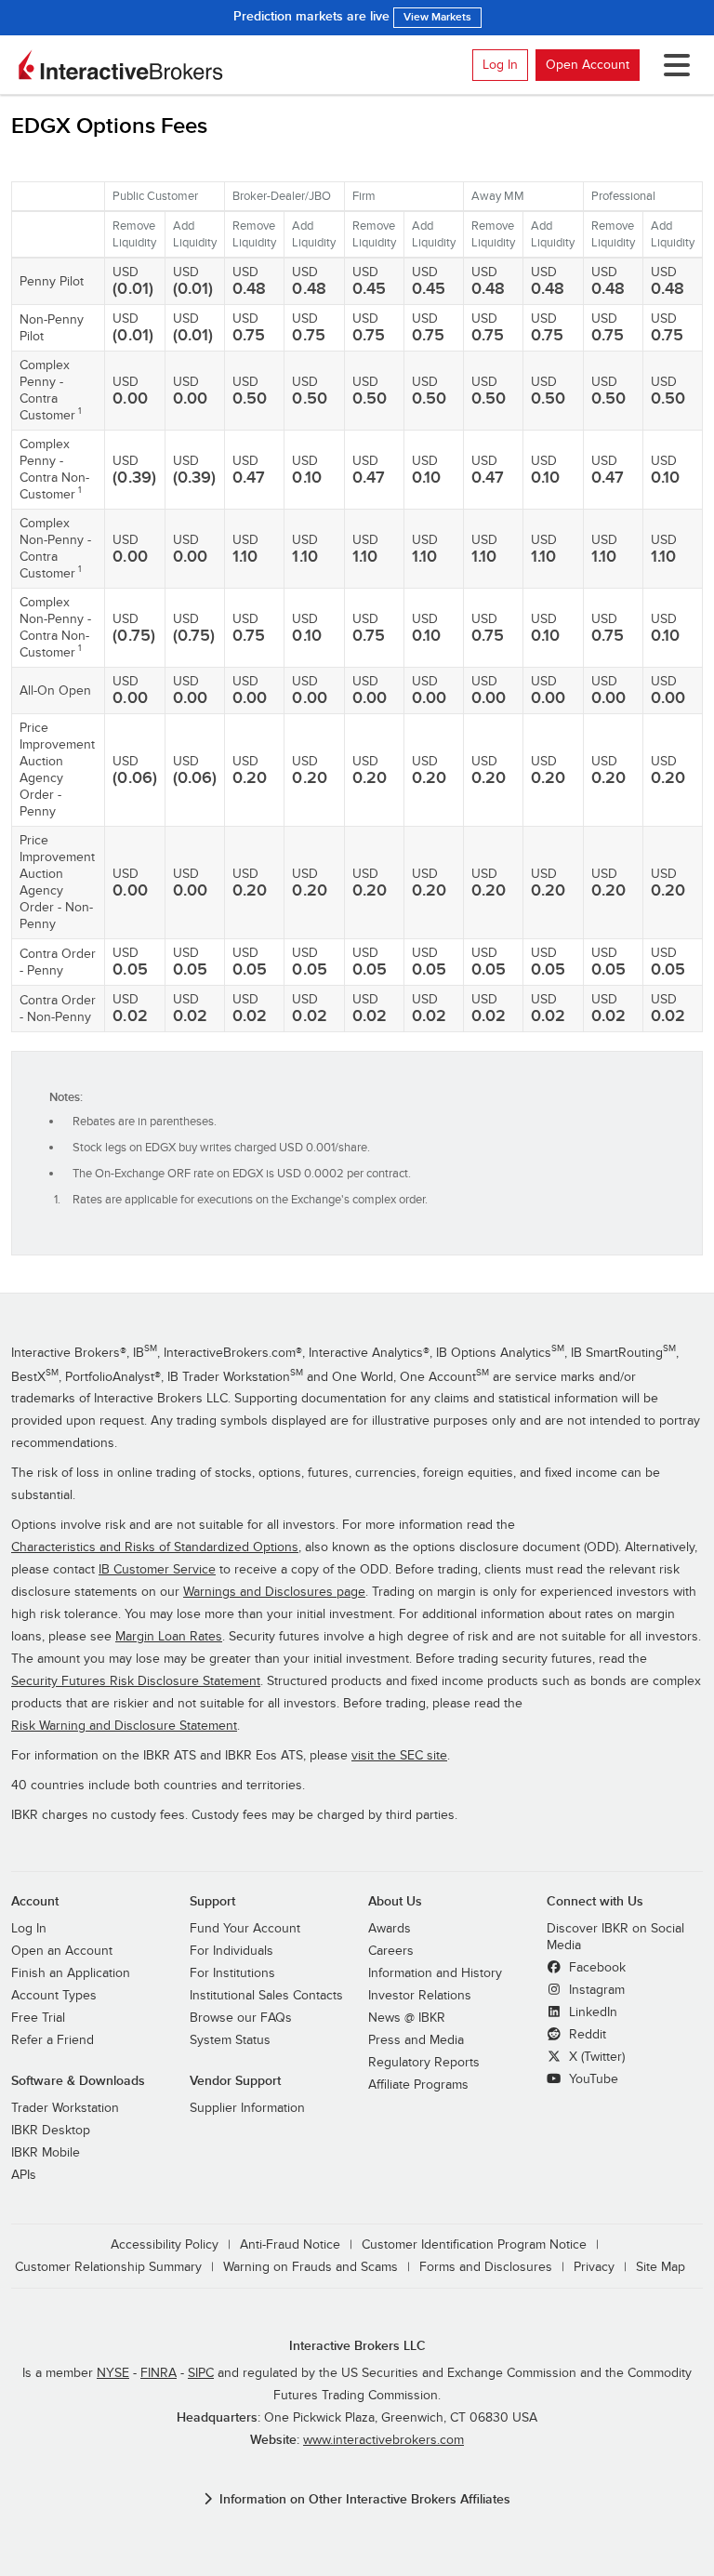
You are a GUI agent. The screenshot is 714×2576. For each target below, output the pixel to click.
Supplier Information (247, 2108)
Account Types (54, 1996)
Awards (390, 1929)
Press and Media (416, 2040)
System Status (230, 2040)
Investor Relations (420, 1996)
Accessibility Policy (165, 2245)
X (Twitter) (595, 2057)
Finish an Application (71, 1973)
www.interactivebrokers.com (383, 2440)
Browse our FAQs (241, 2018)
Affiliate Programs (418, 2085)
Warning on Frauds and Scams (311, 2267)
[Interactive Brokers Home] (121, 65)
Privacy (594, 2267)
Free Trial (38, 2018)
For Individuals (231, 1951)
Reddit (586, 2035)
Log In (500, 65)
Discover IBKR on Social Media (615, 1937)
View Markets (437, 17)
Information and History (435, 1973)
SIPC (201, 2373)
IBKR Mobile (46, 2153)
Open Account (588, 65)
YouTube (592, 2079)
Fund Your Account (245, 1929)
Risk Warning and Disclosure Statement (124, 1726)
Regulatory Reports (424, 2063)
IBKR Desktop (51, 2131)
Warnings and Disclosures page (274, 1592)
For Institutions (232, 1973)
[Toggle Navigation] (673, 65)
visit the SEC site (399, 1756)
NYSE (113, 2373)
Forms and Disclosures (486, 2267)
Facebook (595, 1968)
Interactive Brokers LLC (357, 2346)
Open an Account (62, 1951)
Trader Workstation (65, 2108)
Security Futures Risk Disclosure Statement (136, 1681)
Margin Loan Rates (169, 1637)
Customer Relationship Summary (108, 2267)
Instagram (595, 1990)
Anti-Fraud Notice (290, 2245)
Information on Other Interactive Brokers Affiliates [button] (365, 2499)
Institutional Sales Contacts (266, 1996)
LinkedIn (591, 2012)
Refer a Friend (53, 2040)
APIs (24, 2175)
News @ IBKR (407, 2018)
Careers (391, 1951)
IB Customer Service (157, 1570)
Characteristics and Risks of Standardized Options (155, 1547)
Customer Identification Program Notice (474, 2245)
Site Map (661, 2267)
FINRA (159, 2373)
